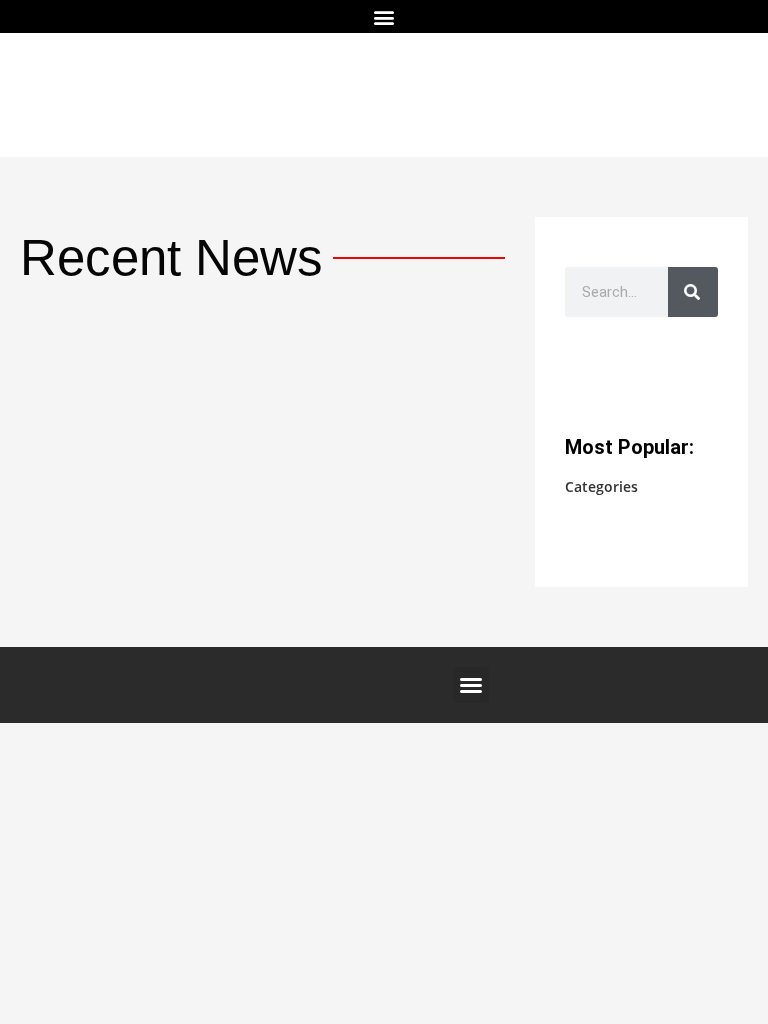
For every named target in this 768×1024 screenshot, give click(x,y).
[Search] (693, 292)
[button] (384, 16)
